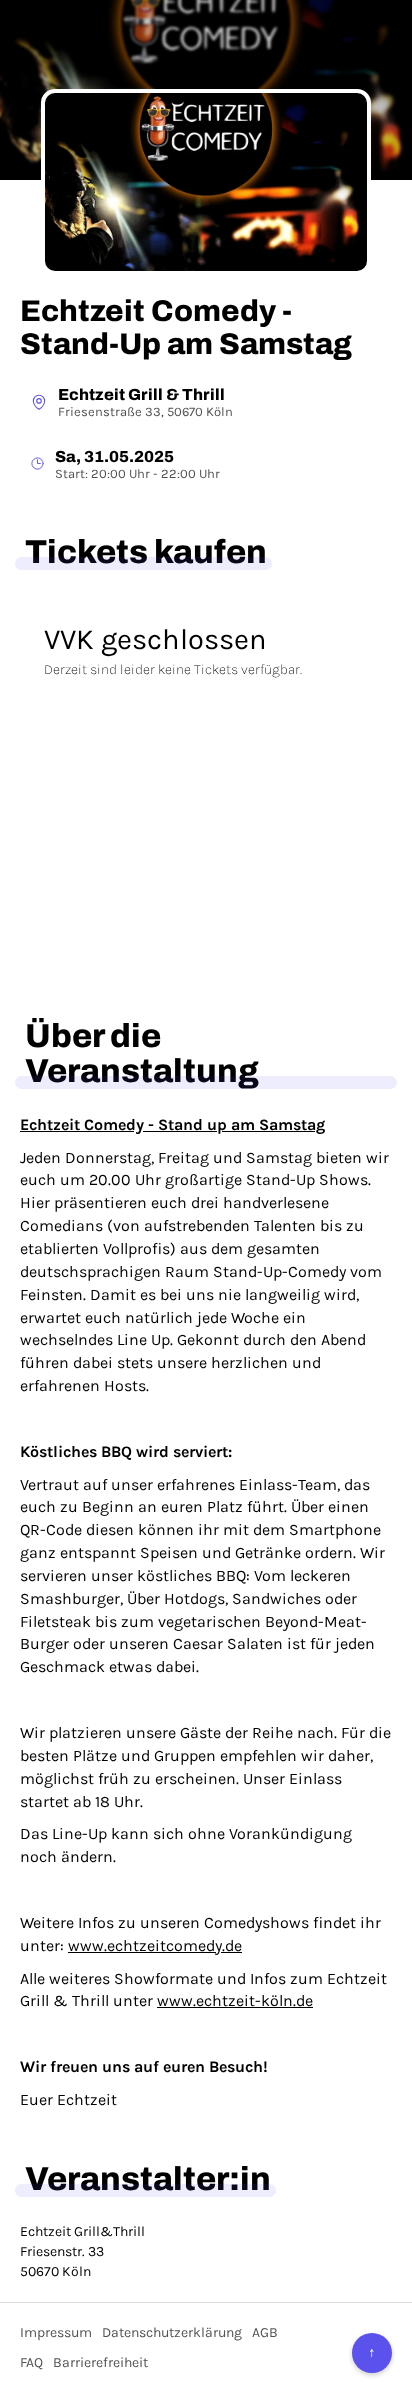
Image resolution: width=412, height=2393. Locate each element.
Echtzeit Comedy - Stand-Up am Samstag (186, 327)
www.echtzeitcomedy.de (155, 1945)
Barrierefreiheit (100, 2362)
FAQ (31, 2362)
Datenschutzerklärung (172, 2332)
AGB (265, 2332)
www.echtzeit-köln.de (235, 2000)
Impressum (56, 2332)
